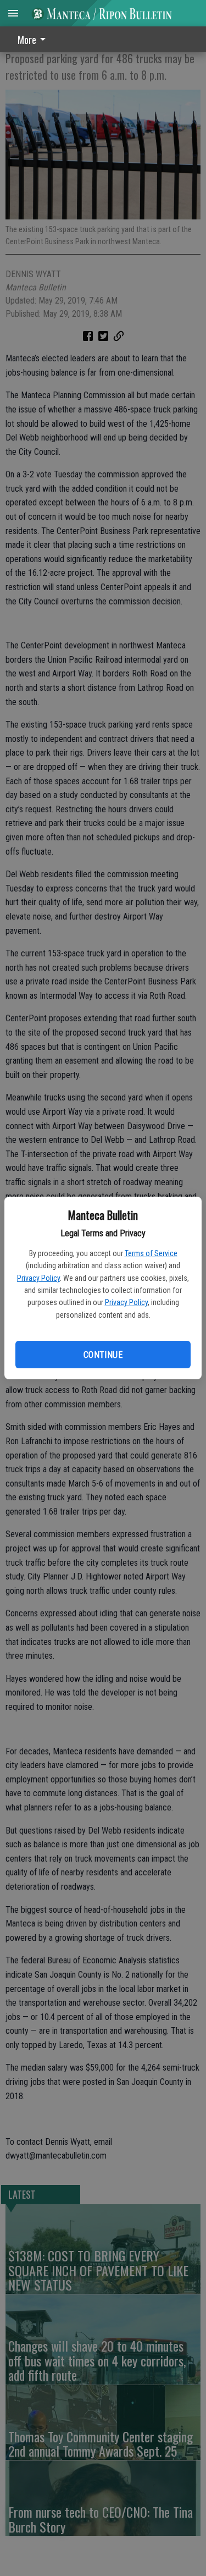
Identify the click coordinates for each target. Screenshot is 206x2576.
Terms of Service (151, 1253)
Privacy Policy (38, 1278)
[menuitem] (35, 39)
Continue (103, 1355)
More (27, 40)
